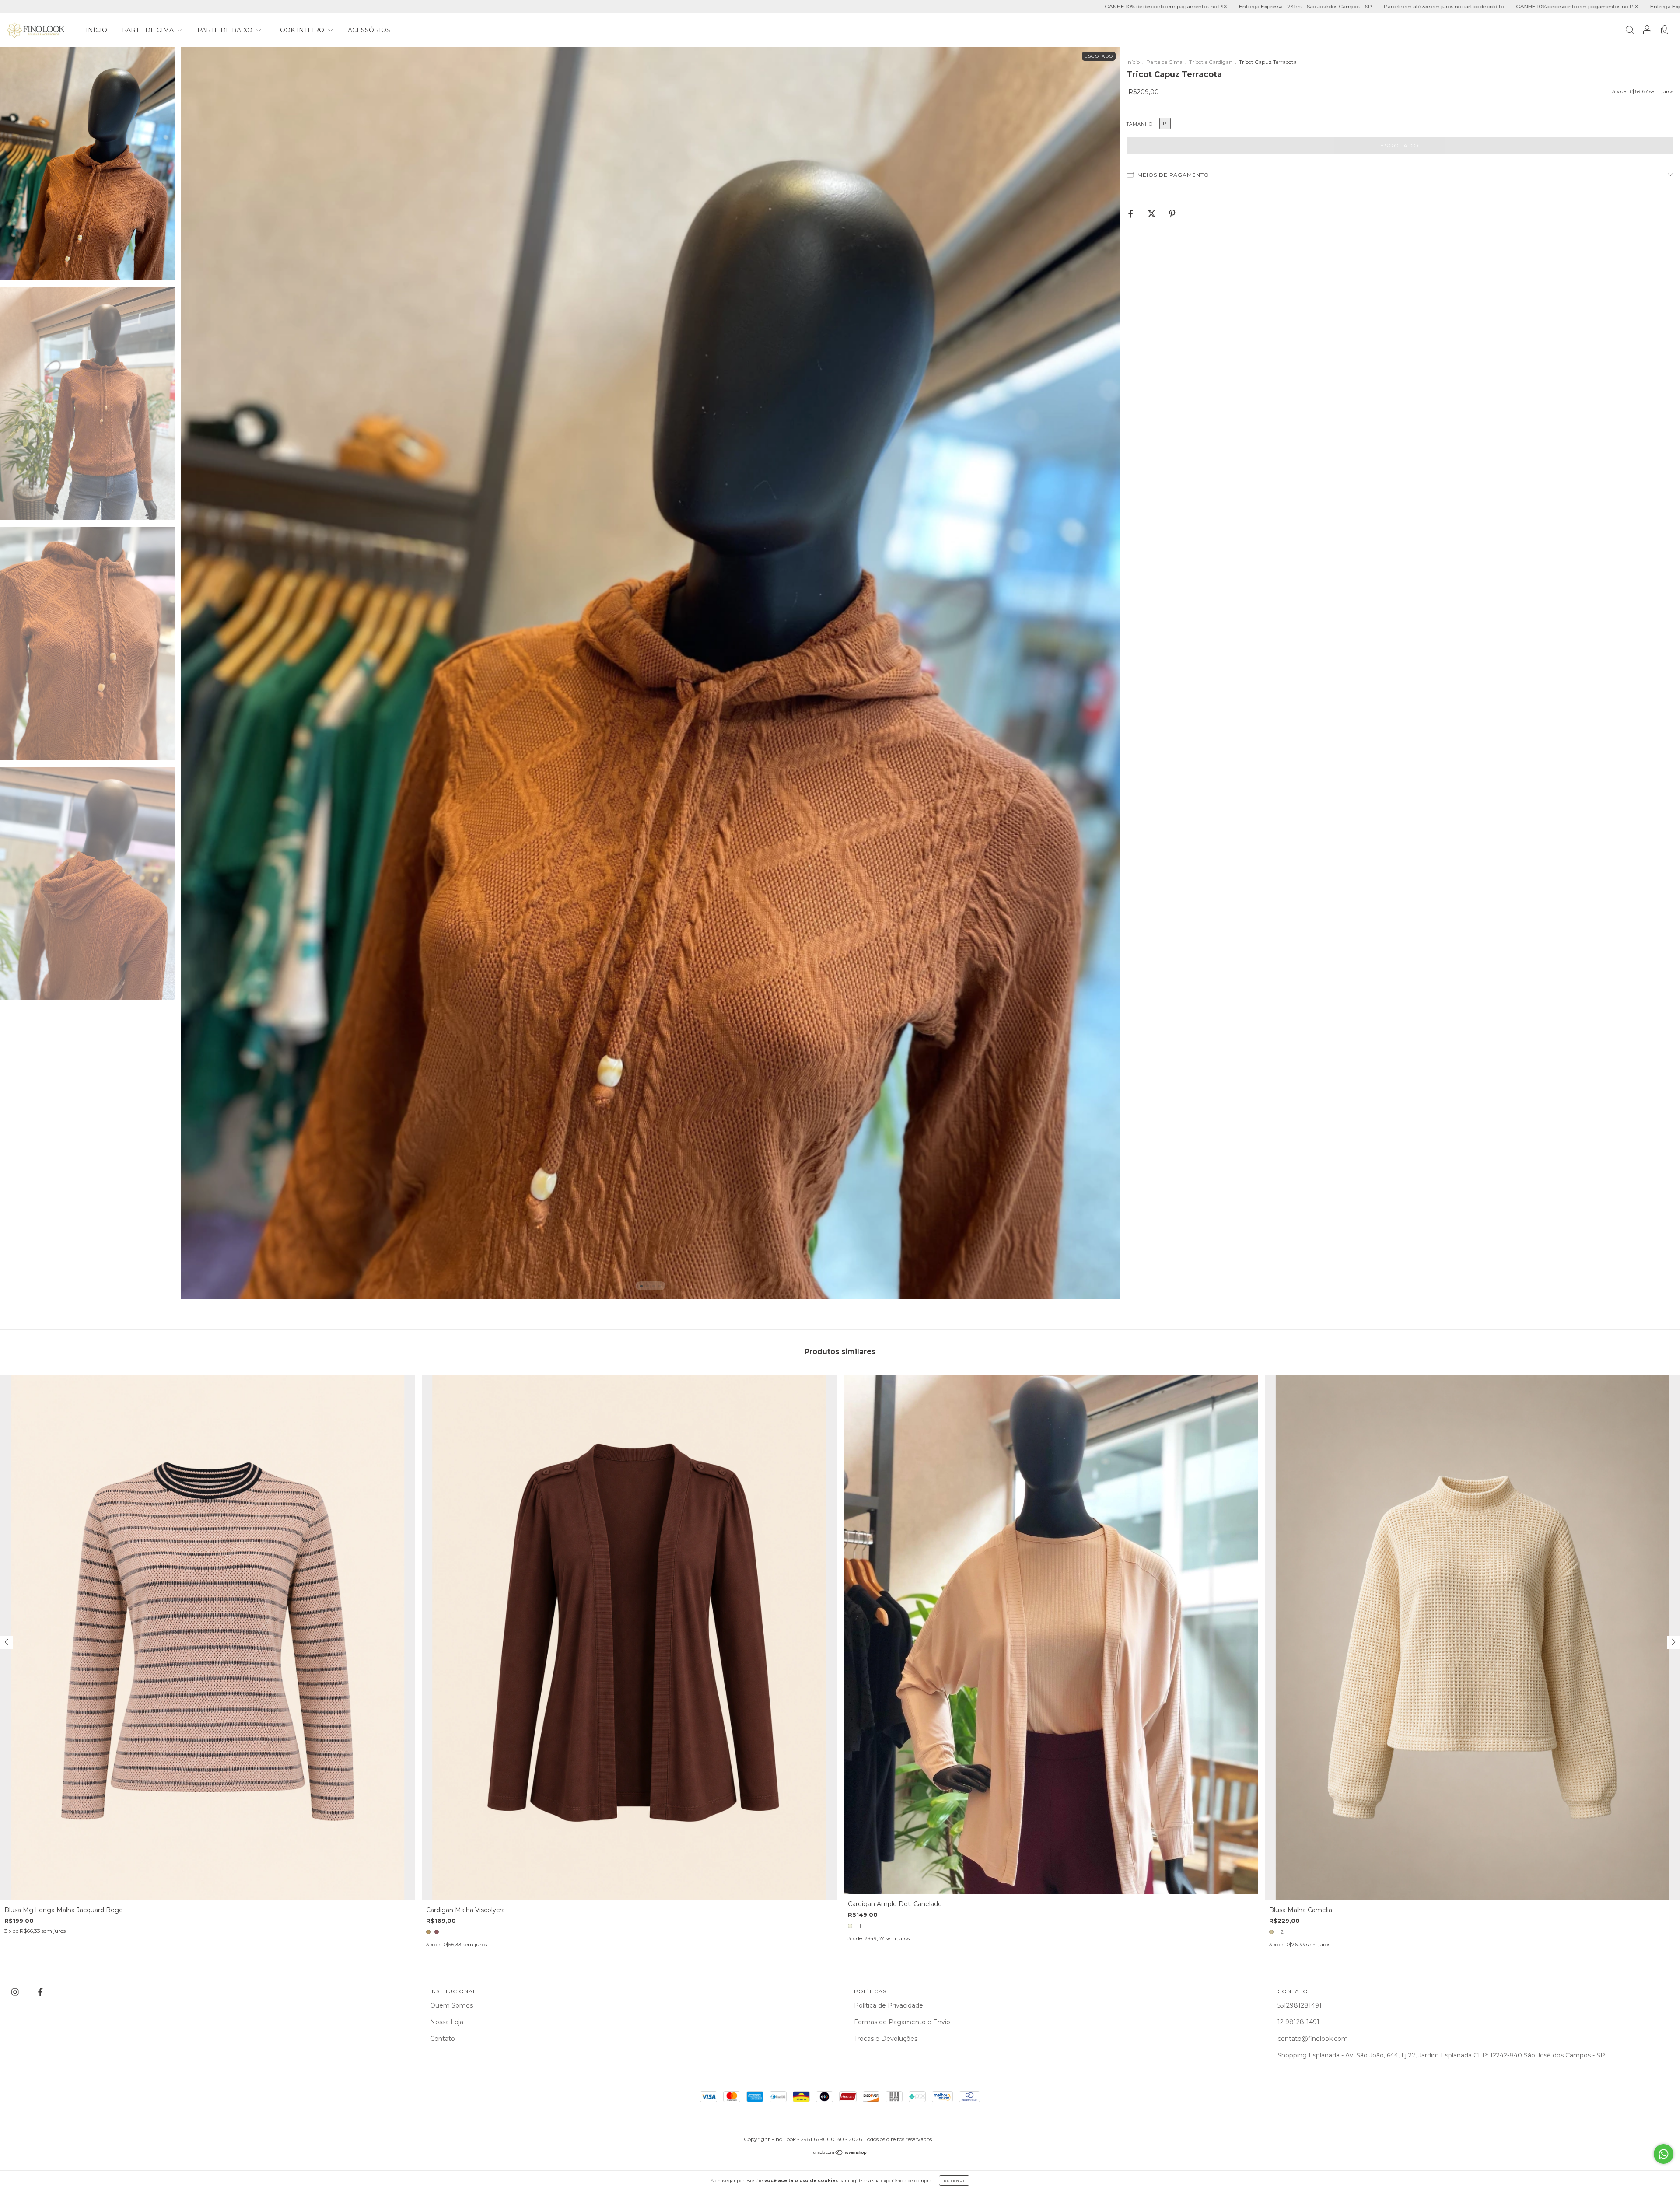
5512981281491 (1300, 2005)
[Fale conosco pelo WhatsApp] (1664, 2154)
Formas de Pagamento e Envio (902, 2022)
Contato (443, 2039)
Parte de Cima (1164, 62)
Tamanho (1140, 124)
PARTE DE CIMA (149, 30)
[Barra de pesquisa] (1630, 31)
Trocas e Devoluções (886, 2039)
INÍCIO (96, 30)
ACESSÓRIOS (369, 30)
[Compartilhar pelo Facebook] (1132, 214)
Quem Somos (451, 2005)
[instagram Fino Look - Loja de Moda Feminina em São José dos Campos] (16, 1992)
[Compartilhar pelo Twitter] (1153, 214)
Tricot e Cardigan (1211, 62)
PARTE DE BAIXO (226, 30)
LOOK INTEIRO (301, 30)
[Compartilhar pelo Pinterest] (1172, 214)
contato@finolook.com (1313, 2039)
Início (1133, 62)
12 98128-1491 (1298, 2022)
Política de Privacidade (889, 2005)
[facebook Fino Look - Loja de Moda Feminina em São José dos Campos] (40, 1992)
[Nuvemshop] (840, 2153)
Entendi (954, 2180)
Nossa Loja (447, 2022)
